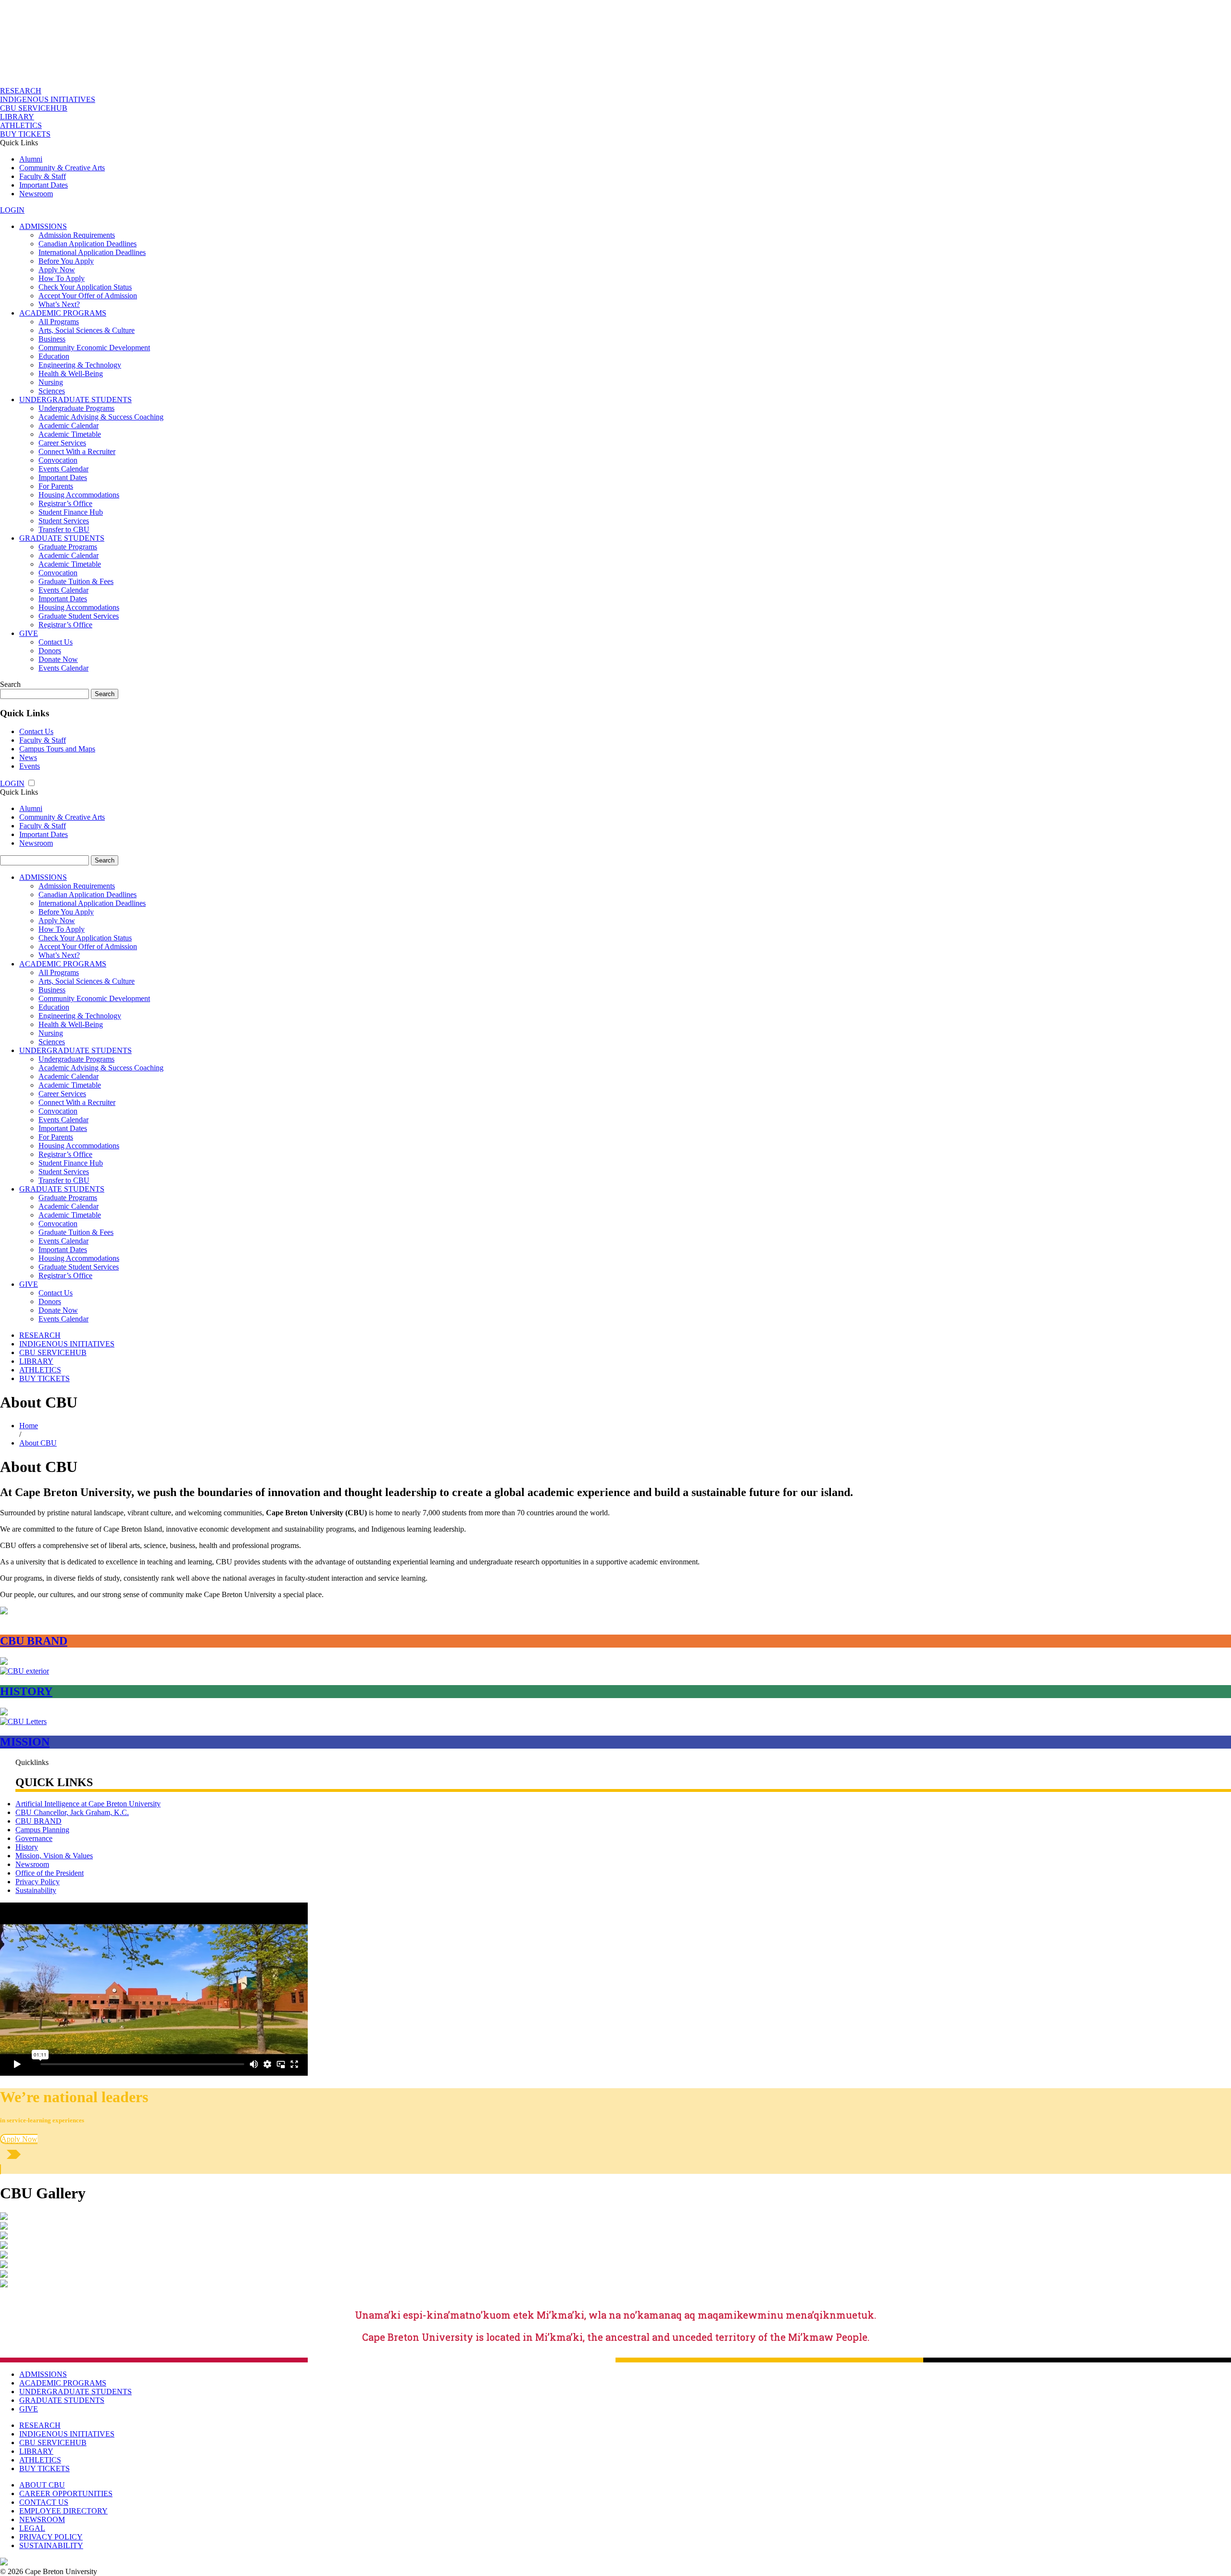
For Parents (56, 486)
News (28, 757)
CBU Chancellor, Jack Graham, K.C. (72, 1812)
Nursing (51, 382)
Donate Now (58, 659)
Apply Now (57, 270)
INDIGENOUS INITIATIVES (48, 99)
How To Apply (62, 278)
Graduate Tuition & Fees (76, 581)
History (27, 1847)
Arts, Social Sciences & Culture (87, 330)
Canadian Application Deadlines (88, 244)
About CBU (38, 1443)
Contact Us (56, 642)
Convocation (58, 460)
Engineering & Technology (80, 365)
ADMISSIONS (43, 226)
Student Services (64, 521)
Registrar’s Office (65, 503)
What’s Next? (59, 304)
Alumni (31, 159)
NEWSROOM (42, 2519)
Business (52, 339)
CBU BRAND (38, 1821)
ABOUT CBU (42, 2485)
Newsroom (36, 194)
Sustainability (36, 1890)
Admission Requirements (77, 235)
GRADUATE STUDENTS (62, 538)
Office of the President (50, 1873)
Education (54, 356)
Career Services (62, 443)
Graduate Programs (68, 547)
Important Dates (44, 185)
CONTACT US (44, 2502)
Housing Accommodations (79, 495)
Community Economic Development (94, 348)
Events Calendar (63, 469)
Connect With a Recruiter (77, 451)
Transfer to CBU (64, 529)
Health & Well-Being (71, 374)
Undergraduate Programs (76, 408)
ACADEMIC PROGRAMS (63, 313)
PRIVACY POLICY (51, 2537)
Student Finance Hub (71, 512)
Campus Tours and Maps (57, 749)
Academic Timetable (70, 434)
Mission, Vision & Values (54, 1856)
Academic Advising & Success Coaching (101, 417)
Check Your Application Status (85, 287)
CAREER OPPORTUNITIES (66, 2494)
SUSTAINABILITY (51, 2545)
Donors (50, 651)
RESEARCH (21, 91)
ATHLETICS (21, 125)
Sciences (52, 391)
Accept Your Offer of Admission (88, 296)
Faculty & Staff (43, 176)
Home (29, 1426)
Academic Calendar (69, 425)
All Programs (59, 322)
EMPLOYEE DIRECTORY (63, 2511)
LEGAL (32, 2528)
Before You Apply (66, 261)
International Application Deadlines (92, 252)
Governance (34, 1838)
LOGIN (12, 210)
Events (30, 766)
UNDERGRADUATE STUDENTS (75, 400)
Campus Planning (42, 1830)
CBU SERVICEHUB (34, 108)
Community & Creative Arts (62, 168)
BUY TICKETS (25, 134)
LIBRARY (17, 117)
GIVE (29, 633)
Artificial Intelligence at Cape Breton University (88, 1804)
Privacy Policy (38, 1882)
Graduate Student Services (79, 616)
